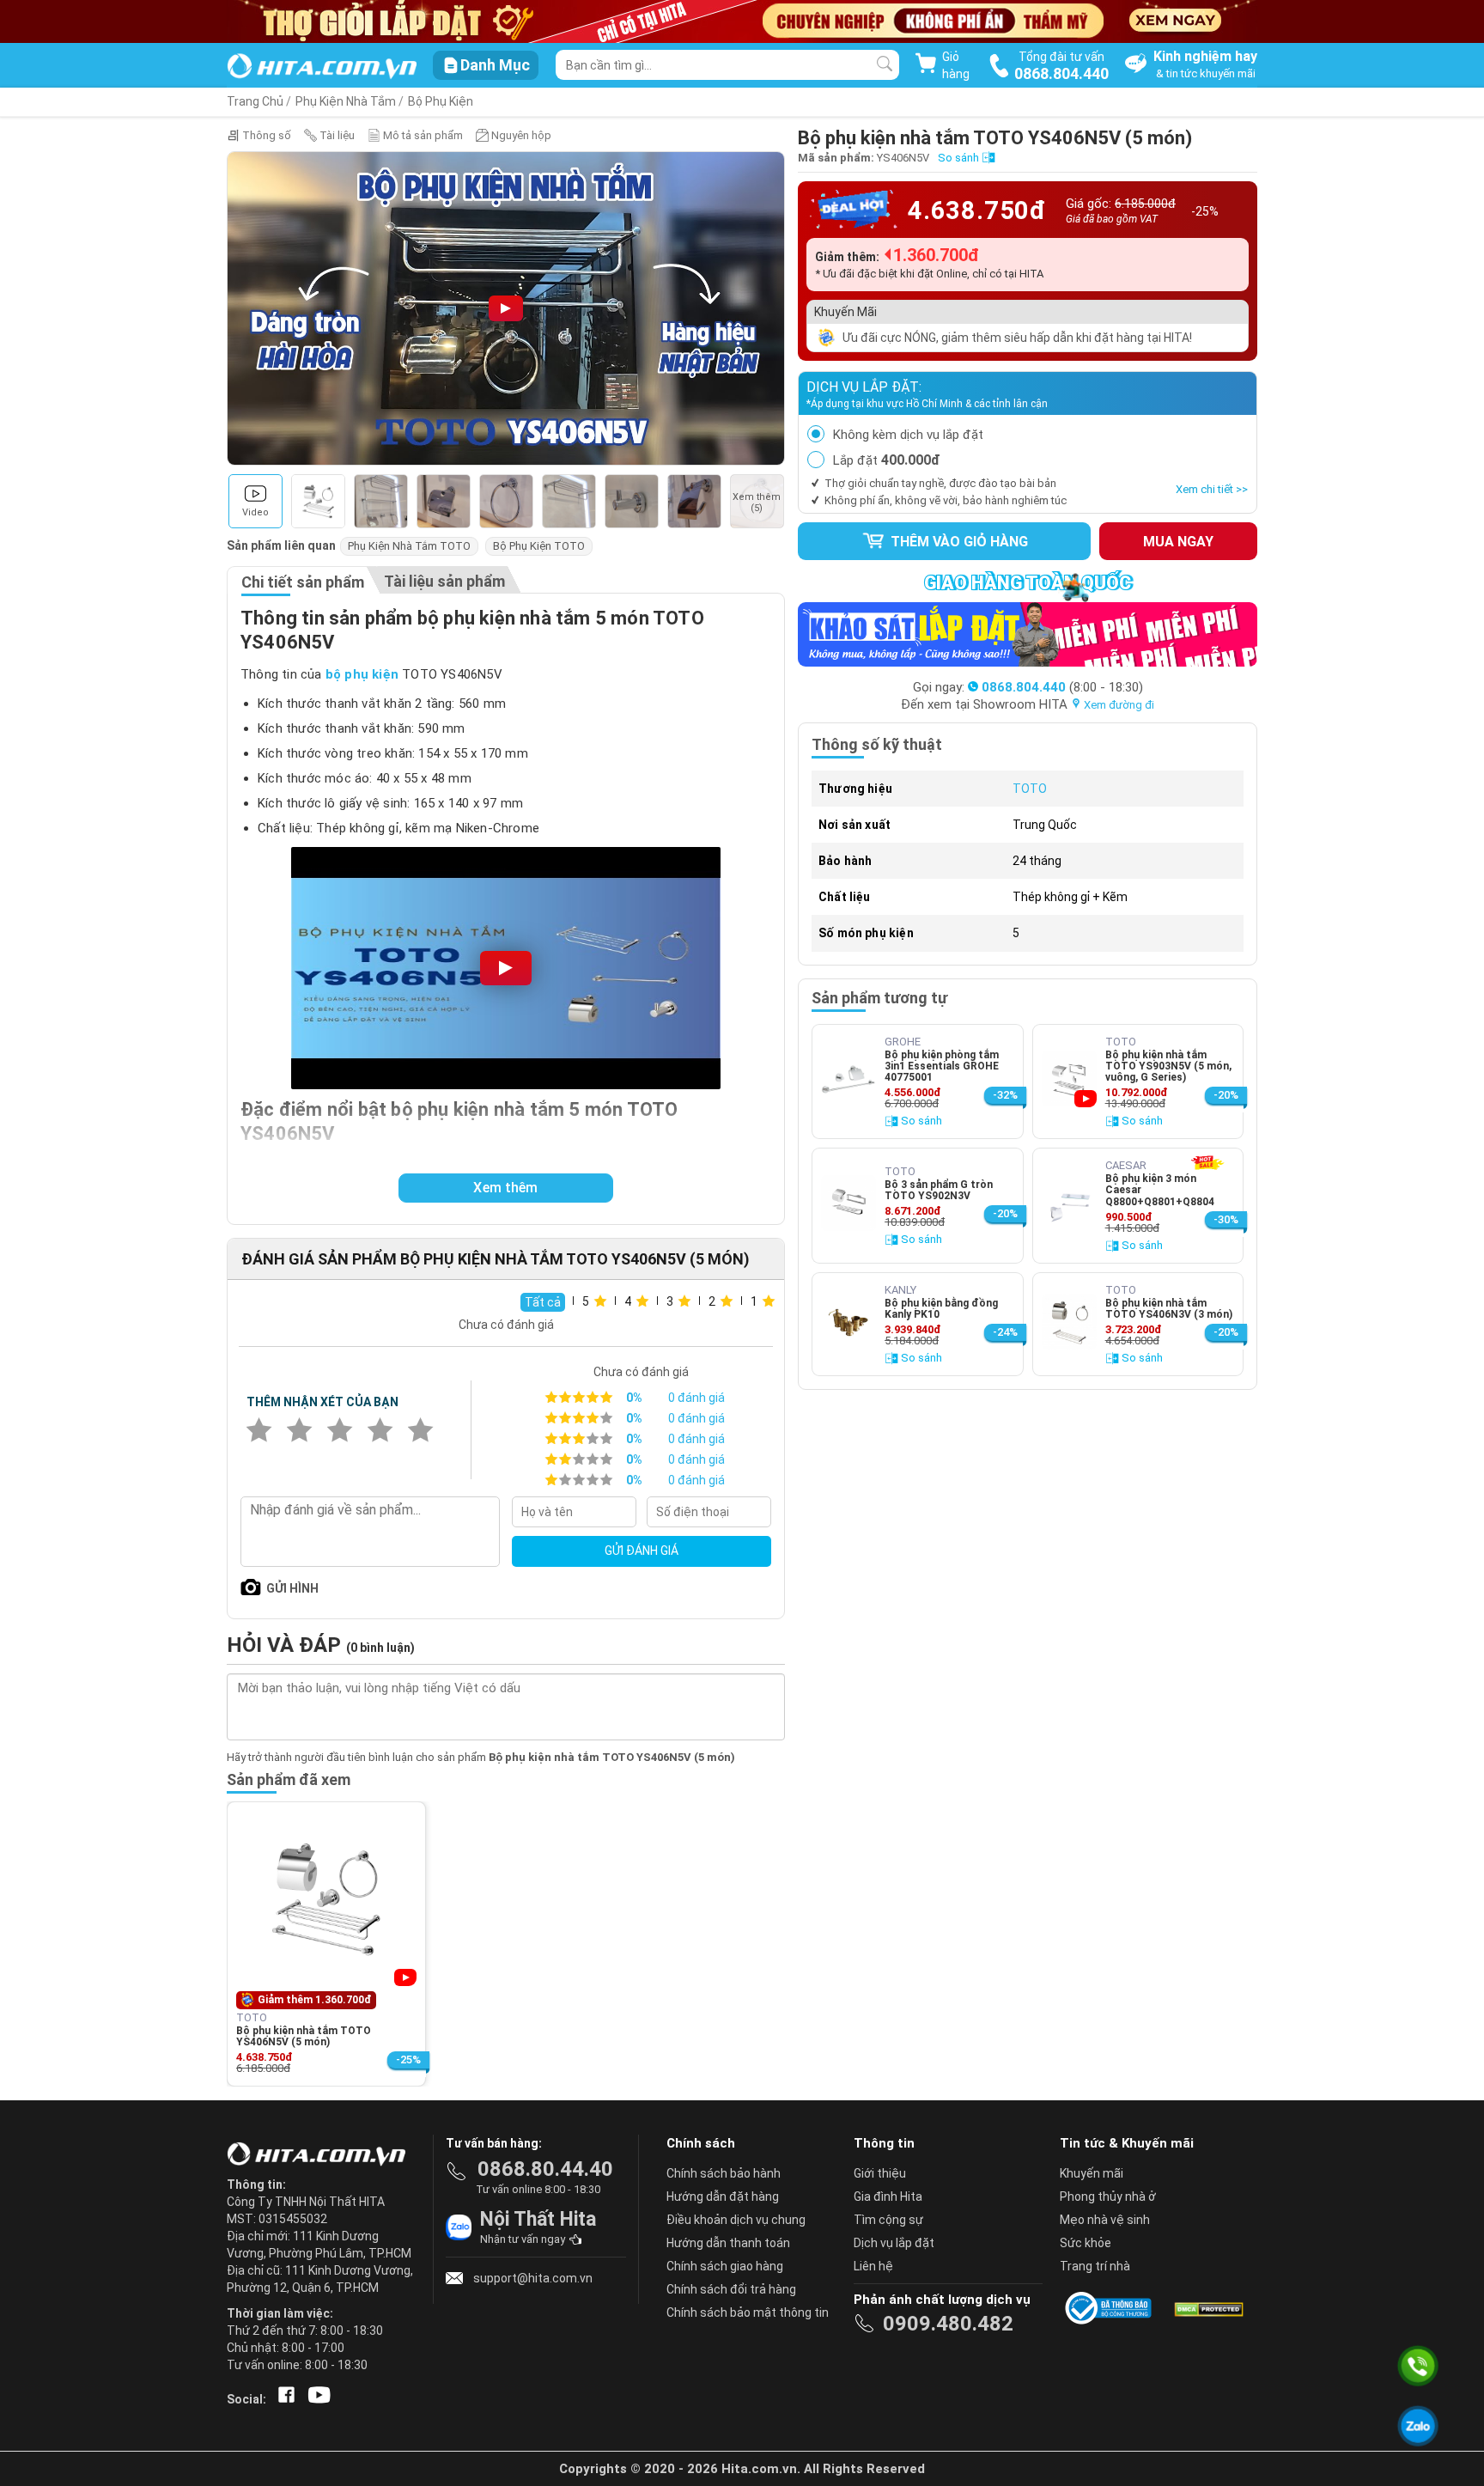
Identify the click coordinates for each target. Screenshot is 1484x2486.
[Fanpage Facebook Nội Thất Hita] (283, 2399)
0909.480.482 (948, 2324)
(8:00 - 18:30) (1062, 687)
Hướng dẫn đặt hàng (723, 2197)
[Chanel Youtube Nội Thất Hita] (316, 2399)
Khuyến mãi (1092, 2173)
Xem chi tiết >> (1212, 489)
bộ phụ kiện (362, 674)
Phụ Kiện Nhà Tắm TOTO (409, 546)
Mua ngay (1178, 542)
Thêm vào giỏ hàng (958, 542)
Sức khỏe (1086, 2243)
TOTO (1030, 789)
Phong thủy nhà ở (1108, 2197)
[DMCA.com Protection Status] (1207, 2308)
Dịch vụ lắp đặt (894, 2243)
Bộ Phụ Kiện (441, 101)
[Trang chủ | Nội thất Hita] (322, 67)
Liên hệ (873, 2266)
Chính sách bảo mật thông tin (748, 2312)
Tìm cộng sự (888, 2220)
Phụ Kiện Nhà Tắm (346, 101)
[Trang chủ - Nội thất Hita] (321, 2155)
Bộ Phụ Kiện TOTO (539, 546)
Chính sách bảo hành (724, 2173)
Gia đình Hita (888, 2197)
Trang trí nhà (1095, 2266)
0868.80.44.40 (545, 2169)
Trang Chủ (255, 101)
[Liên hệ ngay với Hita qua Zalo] (1418, 2426)
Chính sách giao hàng (725, 2266)
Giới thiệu (880, 2173)
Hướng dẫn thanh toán (728, 2243)
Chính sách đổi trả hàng (731, 2289)
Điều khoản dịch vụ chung (736, 2220)
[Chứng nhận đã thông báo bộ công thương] (1111, 2308)
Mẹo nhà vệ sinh (1105, 2220)
